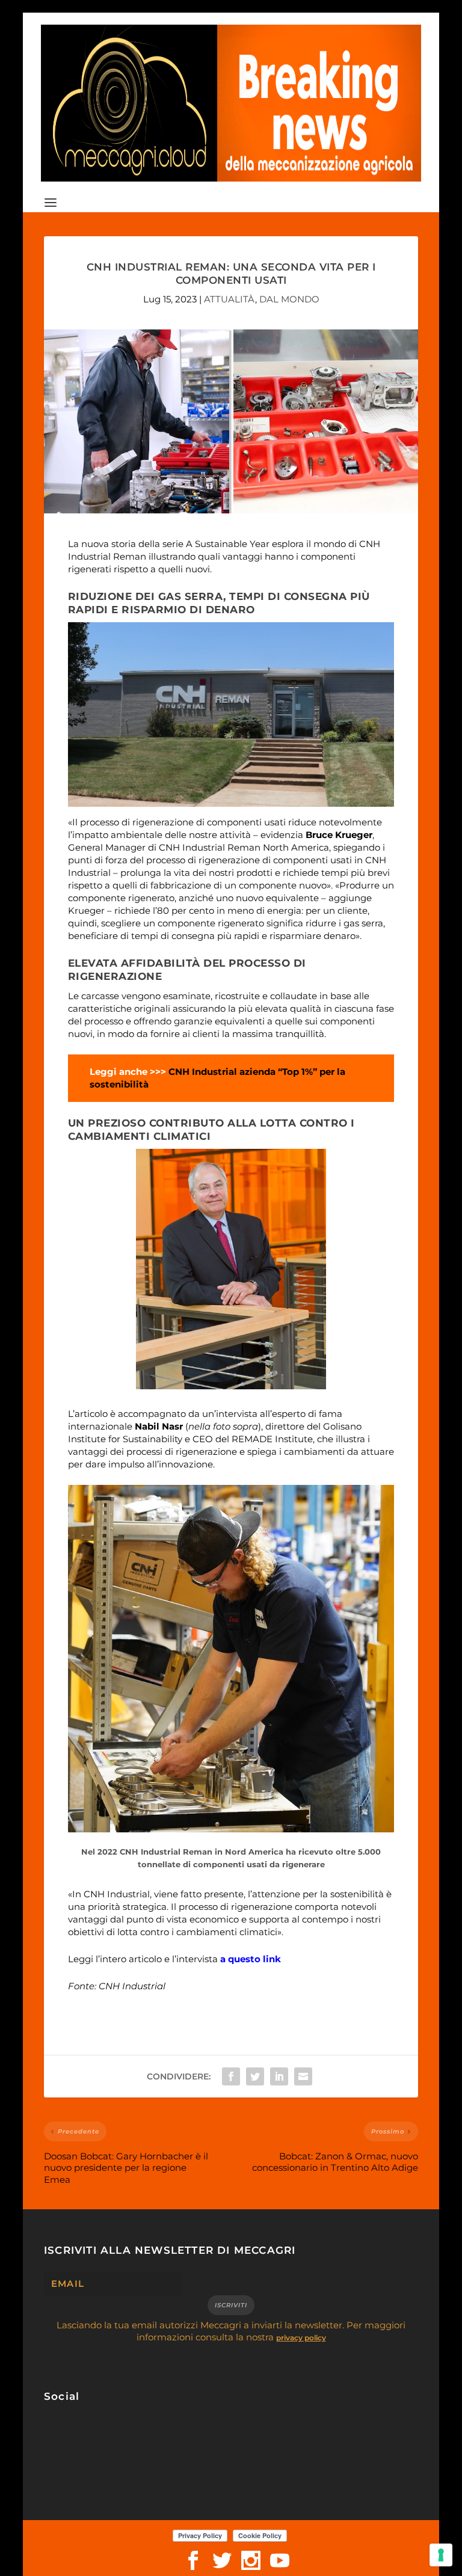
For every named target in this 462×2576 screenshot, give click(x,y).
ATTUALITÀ (229, 299)
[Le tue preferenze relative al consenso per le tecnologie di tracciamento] (441, 2555)
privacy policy (301, 2338)
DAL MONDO (289, 299)
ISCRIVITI (231, 2305)
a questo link (251, 1959)
